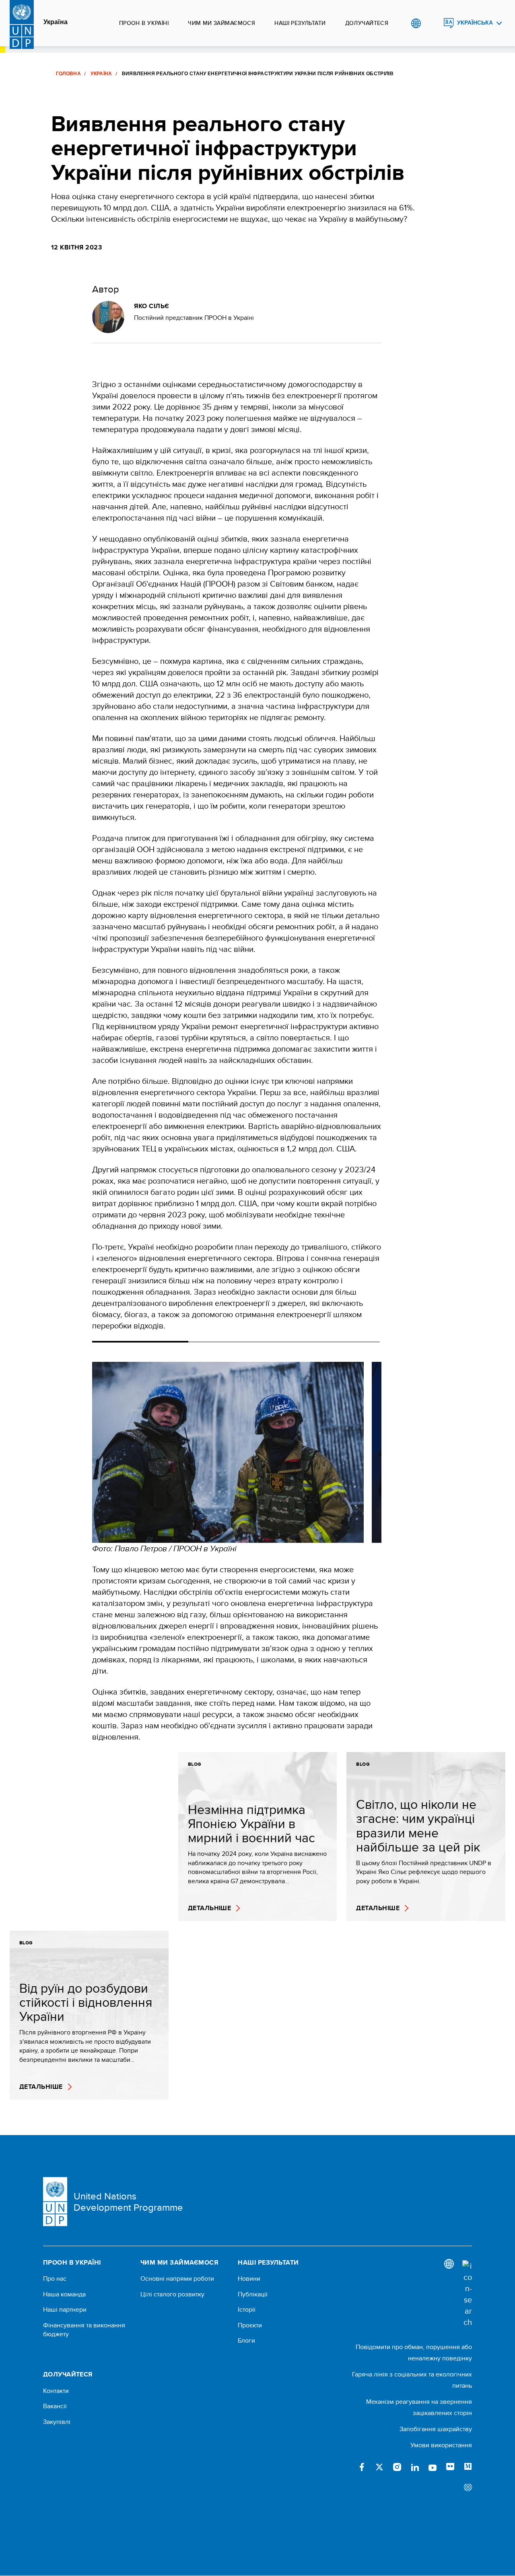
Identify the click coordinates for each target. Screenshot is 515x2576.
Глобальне (416, 23)
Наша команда (64, 2294)
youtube (433, 2467)
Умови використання (441, 2445)
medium (468, 2467)
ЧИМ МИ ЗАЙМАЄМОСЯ (221, 23)
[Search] (467, 2294)
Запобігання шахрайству (436, 2429)
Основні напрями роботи (177, 2279)
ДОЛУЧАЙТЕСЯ (367, 23)
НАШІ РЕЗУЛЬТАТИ (300, 23)
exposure (468, 2488)
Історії (247, 2310)
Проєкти (250, 2325)
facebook (362, 2467)
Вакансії (55, 2406)
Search (432, 23)
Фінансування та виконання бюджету (84, 2330)
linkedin (415, 2467)
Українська (475, 23)
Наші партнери (65, 2310)
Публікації (253, 2294)
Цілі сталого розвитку (172, 2294)
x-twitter (379, 2467)
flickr (450, 2467)
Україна (56, 22)
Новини (249, 2279)
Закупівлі (57, 2422)
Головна (69, 74)
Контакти (56, 2391)
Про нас (55, 2279)
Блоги (246, 2341)
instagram (397, 2467)
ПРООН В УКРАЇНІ (144, 23)
